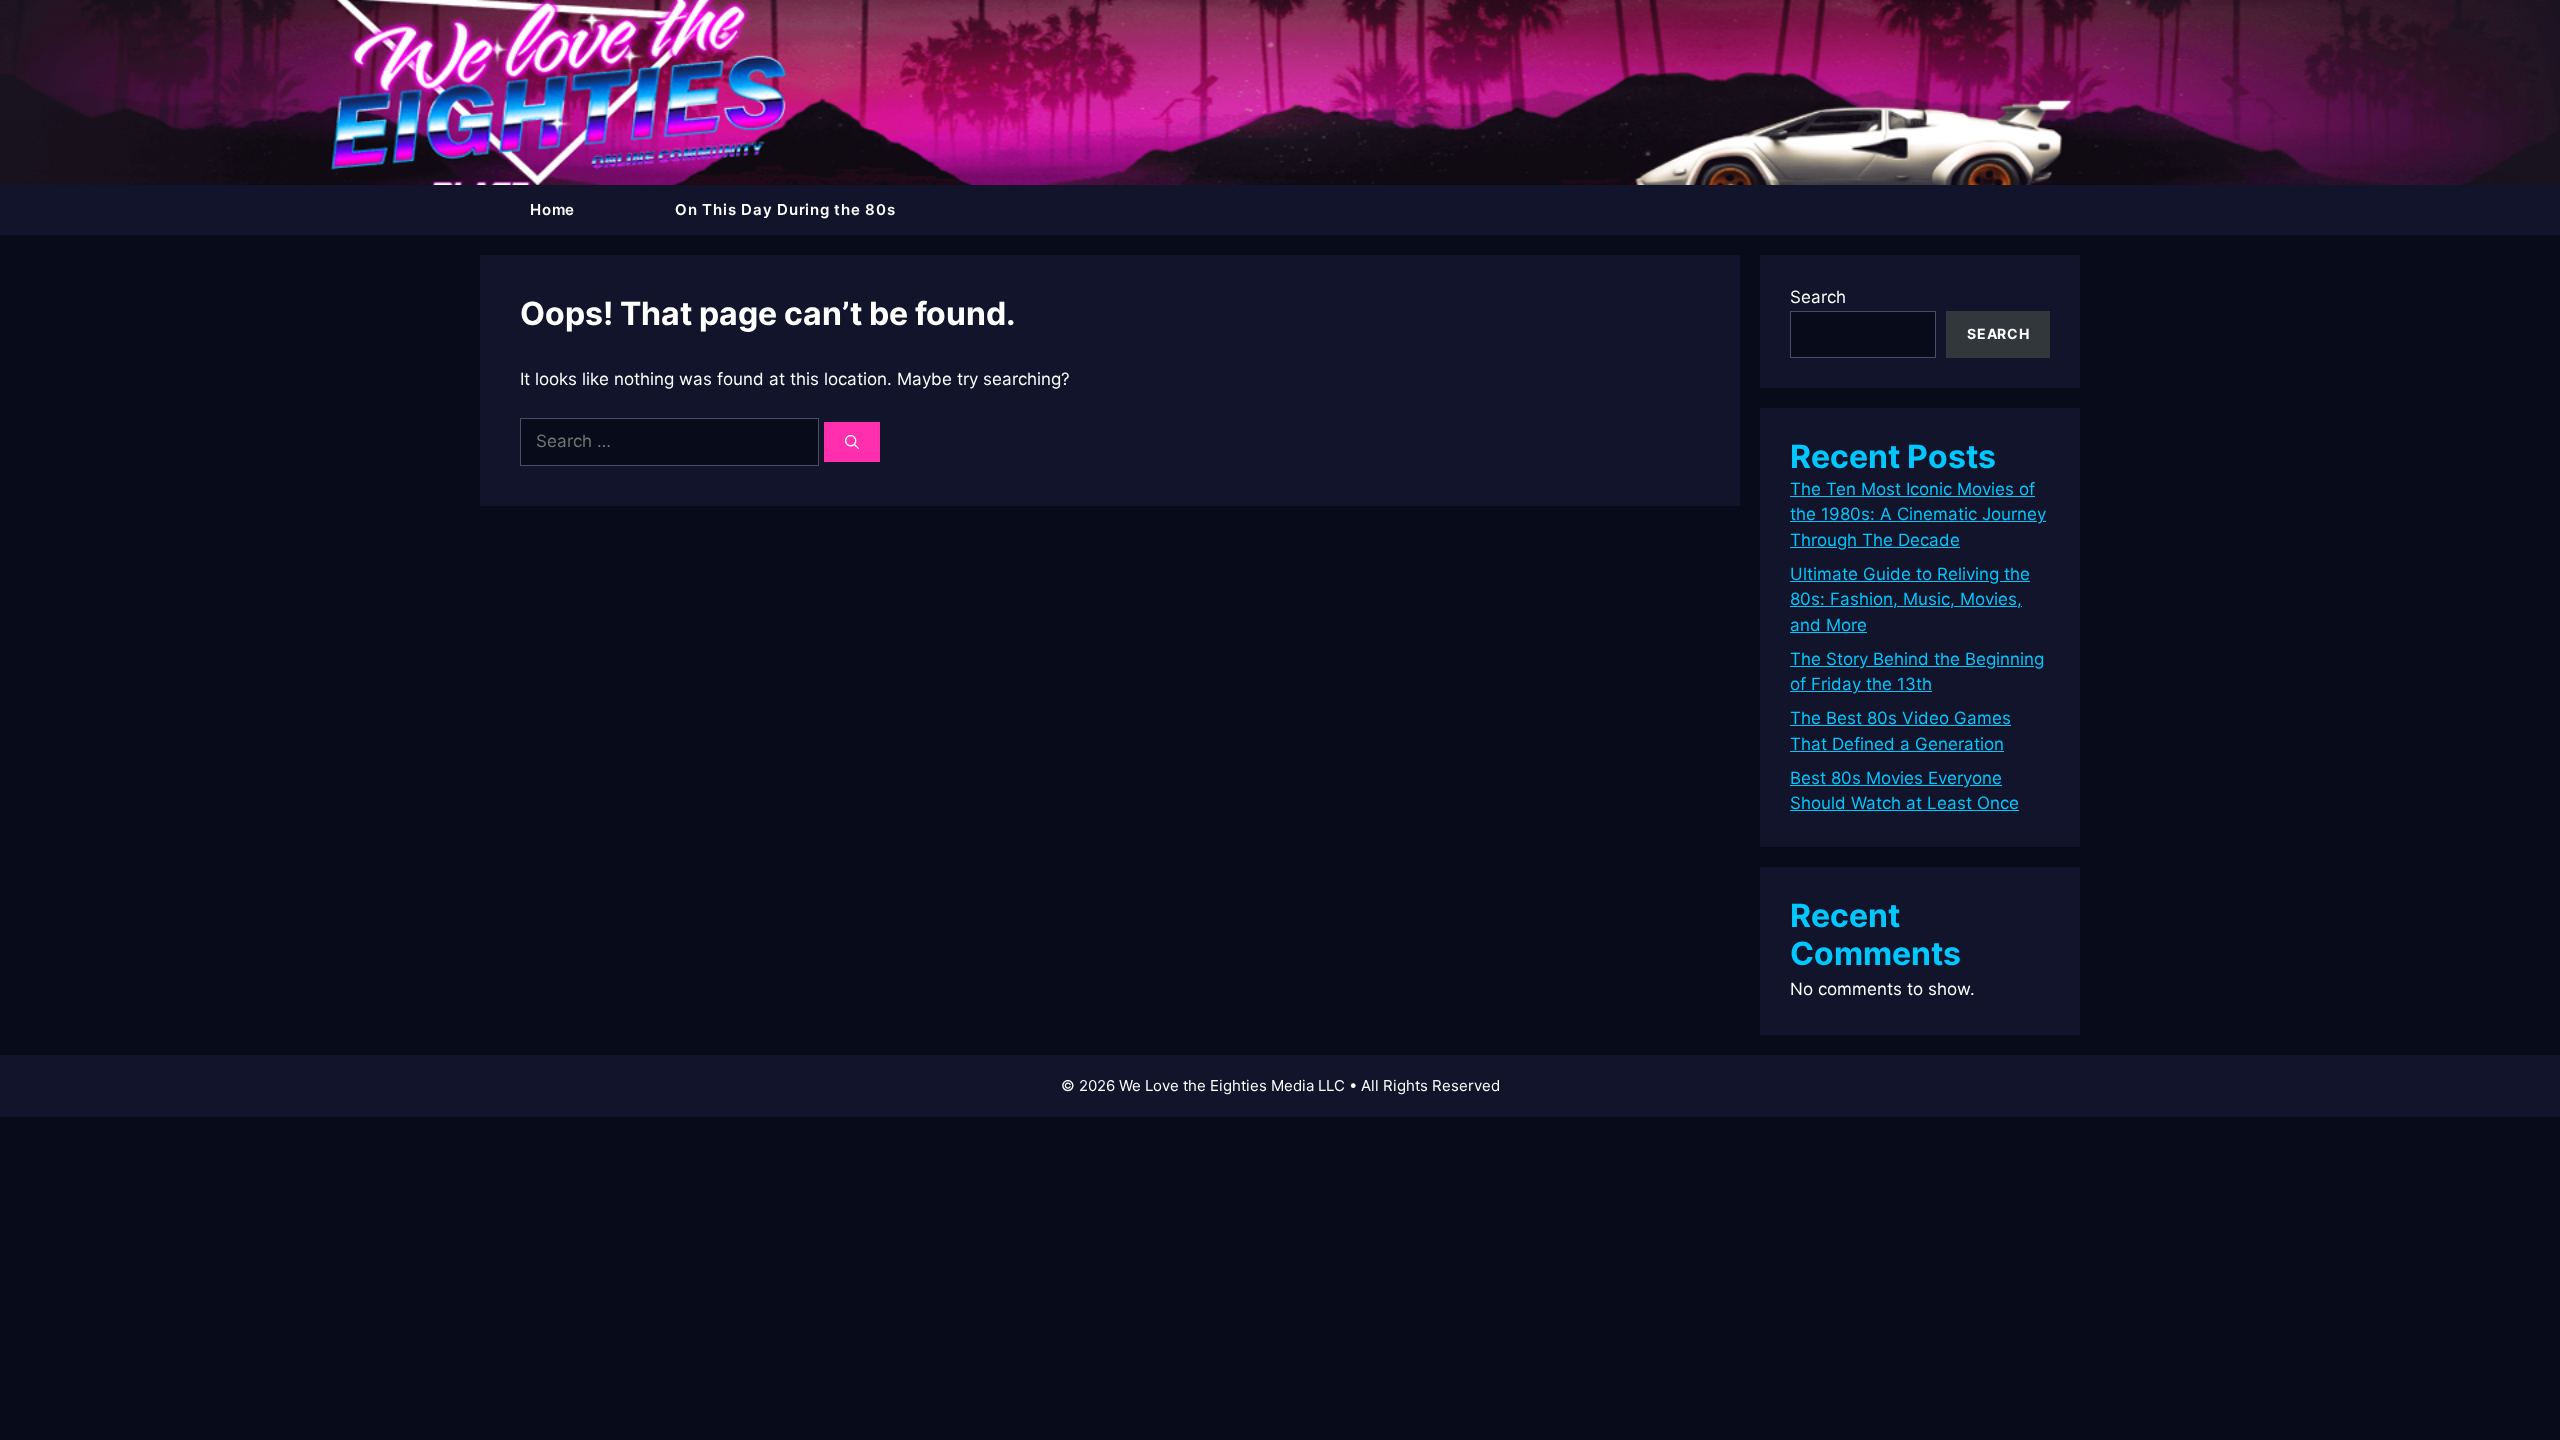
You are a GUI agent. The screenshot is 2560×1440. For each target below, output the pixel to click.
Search (1818, 297)
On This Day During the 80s (785, 209)
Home (552, 209)
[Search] (852, 442)
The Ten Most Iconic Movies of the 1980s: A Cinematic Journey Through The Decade (1918, 514)
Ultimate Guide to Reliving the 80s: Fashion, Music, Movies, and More (1910, 599)
